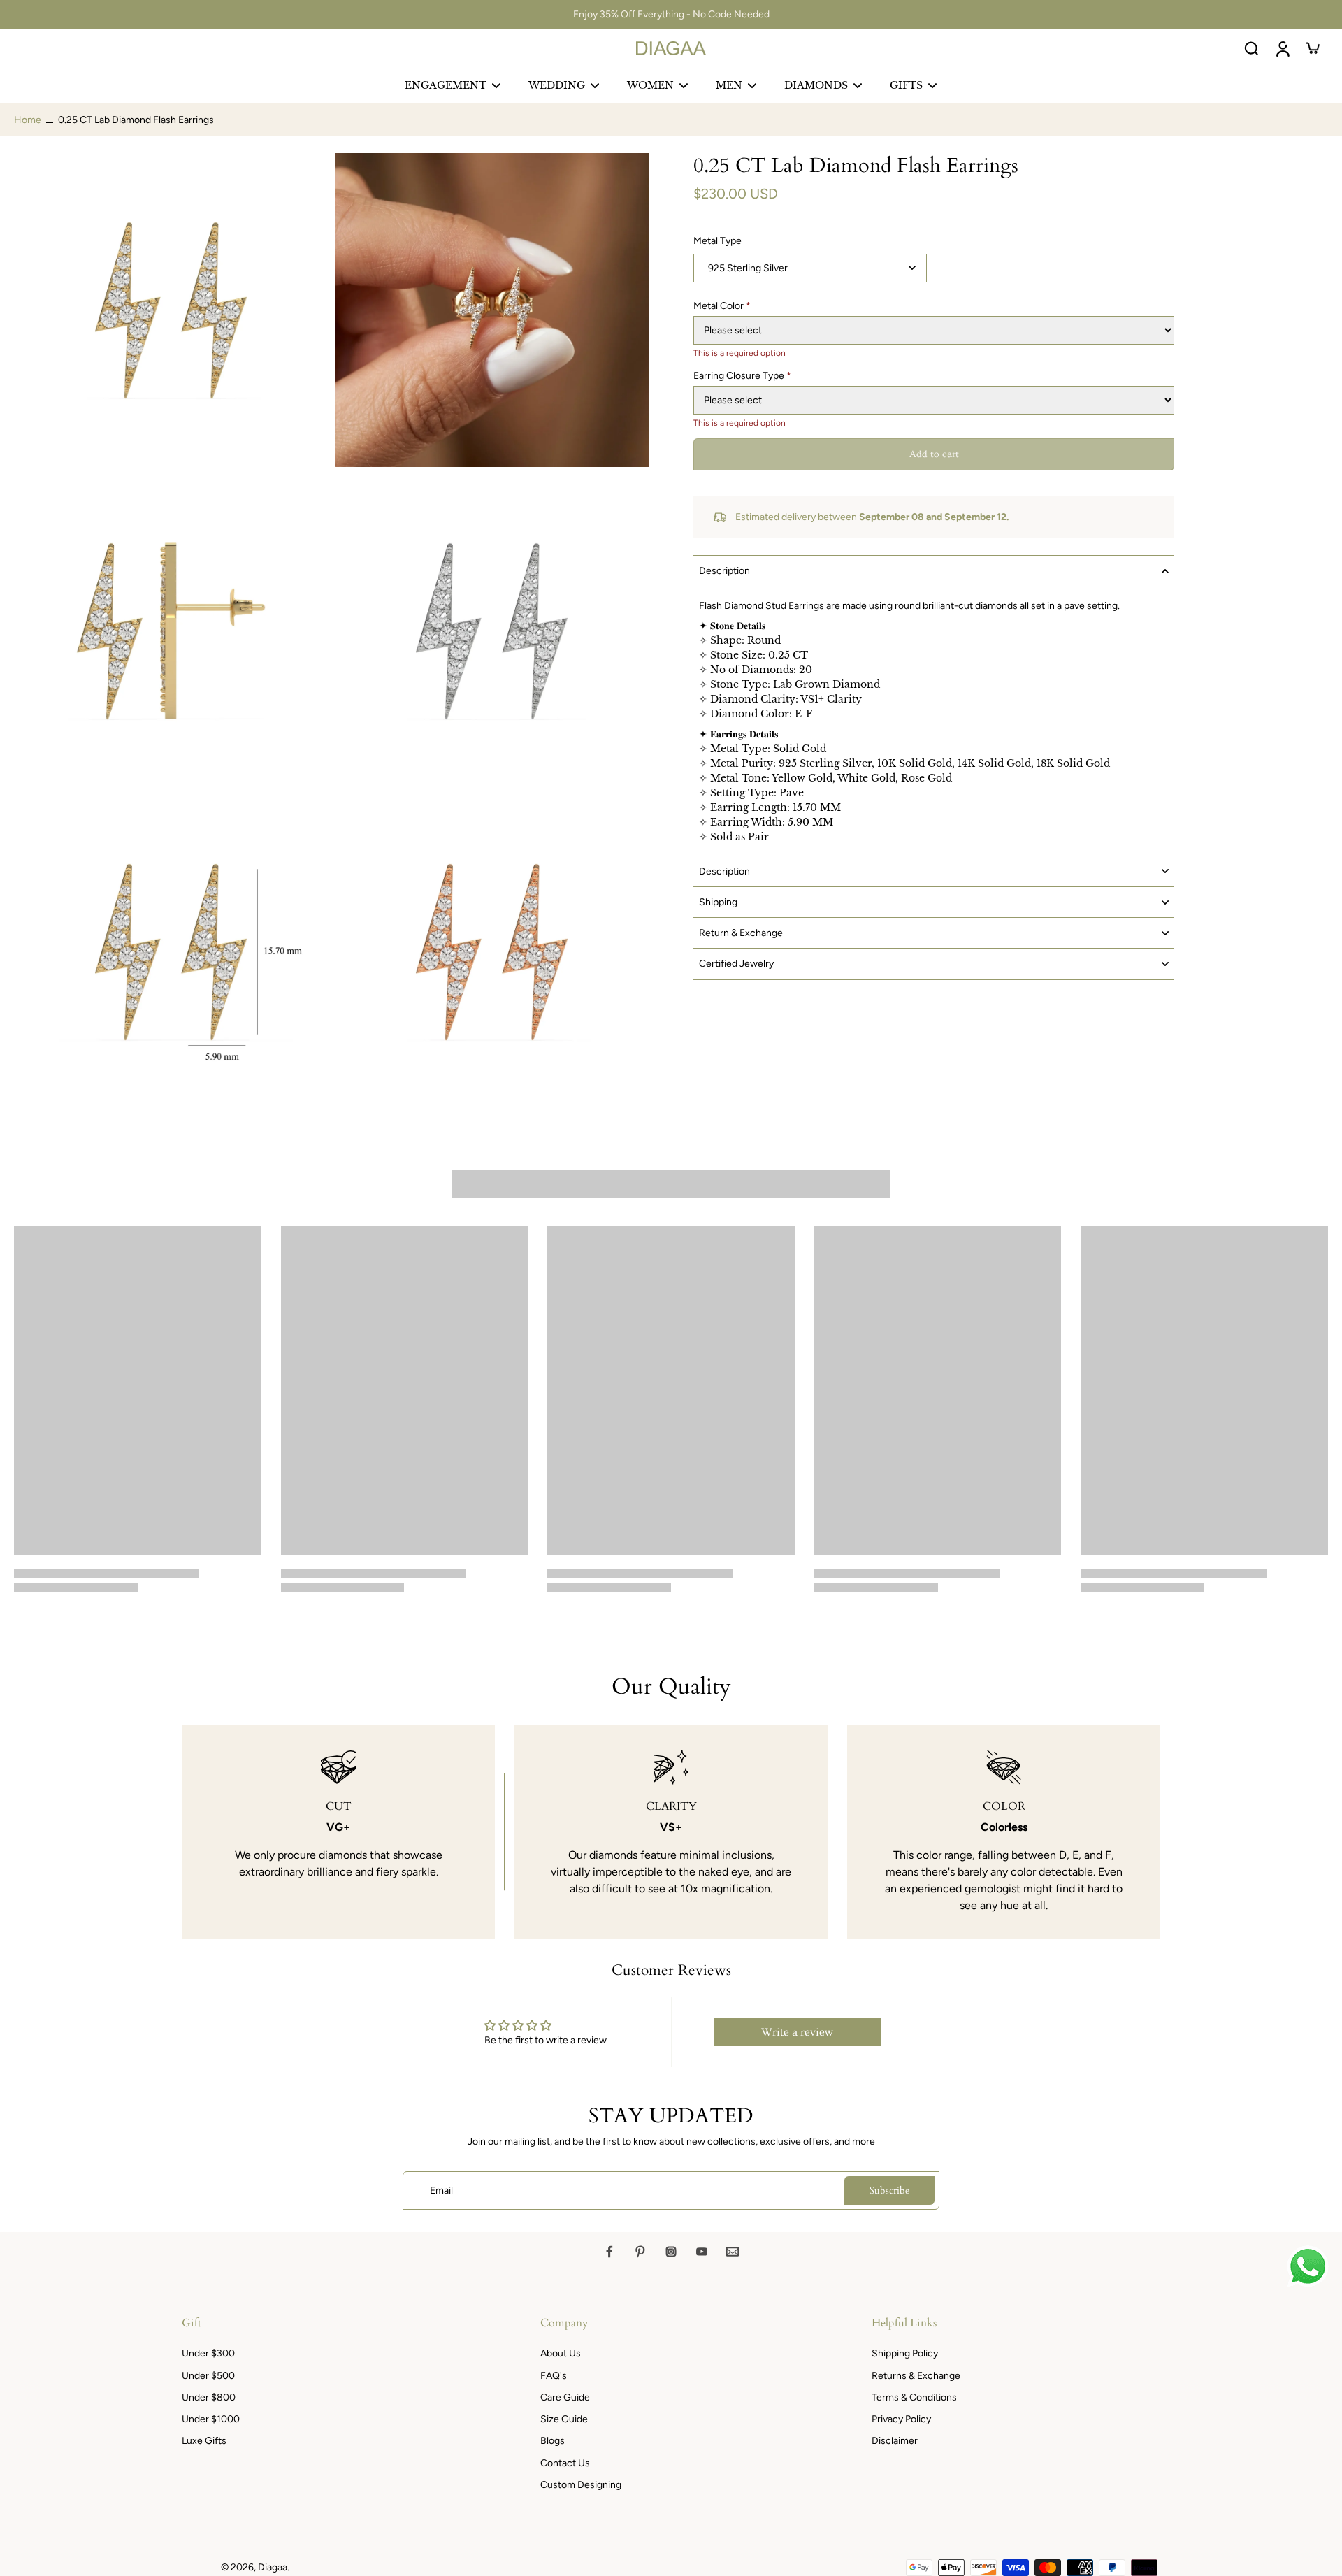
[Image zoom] (171, 310)
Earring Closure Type (742, 376)
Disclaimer (895, 2441)
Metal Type (717, 241)
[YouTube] (702, 2252)
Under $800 (209, 2397)
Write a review (797, 2032)
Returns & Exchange (916, 2376)
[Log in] (1282, 48)
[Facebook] (609, 2252)
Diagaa (273, 2567)
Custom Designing (581, 2485)
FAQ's (554, 2376)
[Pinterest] (640, 2252)
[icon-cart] (1313, 48)
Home (28, 120)
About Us (561, 2353)
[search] (1251, 48)
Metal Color (722, 306)
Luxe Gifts (204, 2441)
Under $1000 (211, 2419)
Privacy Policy (901, 2419)
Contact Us (565, 2463)
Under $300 (208, 2353)
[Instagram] (671, 2252)
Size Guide (564, 2419)
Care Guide (565, 2397)
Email (441, 2190)
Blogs (553, 2441)
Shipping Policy (905, 2353)
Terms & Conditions (914, 2397)
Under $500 (208, 2376)
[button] (934, 454)
